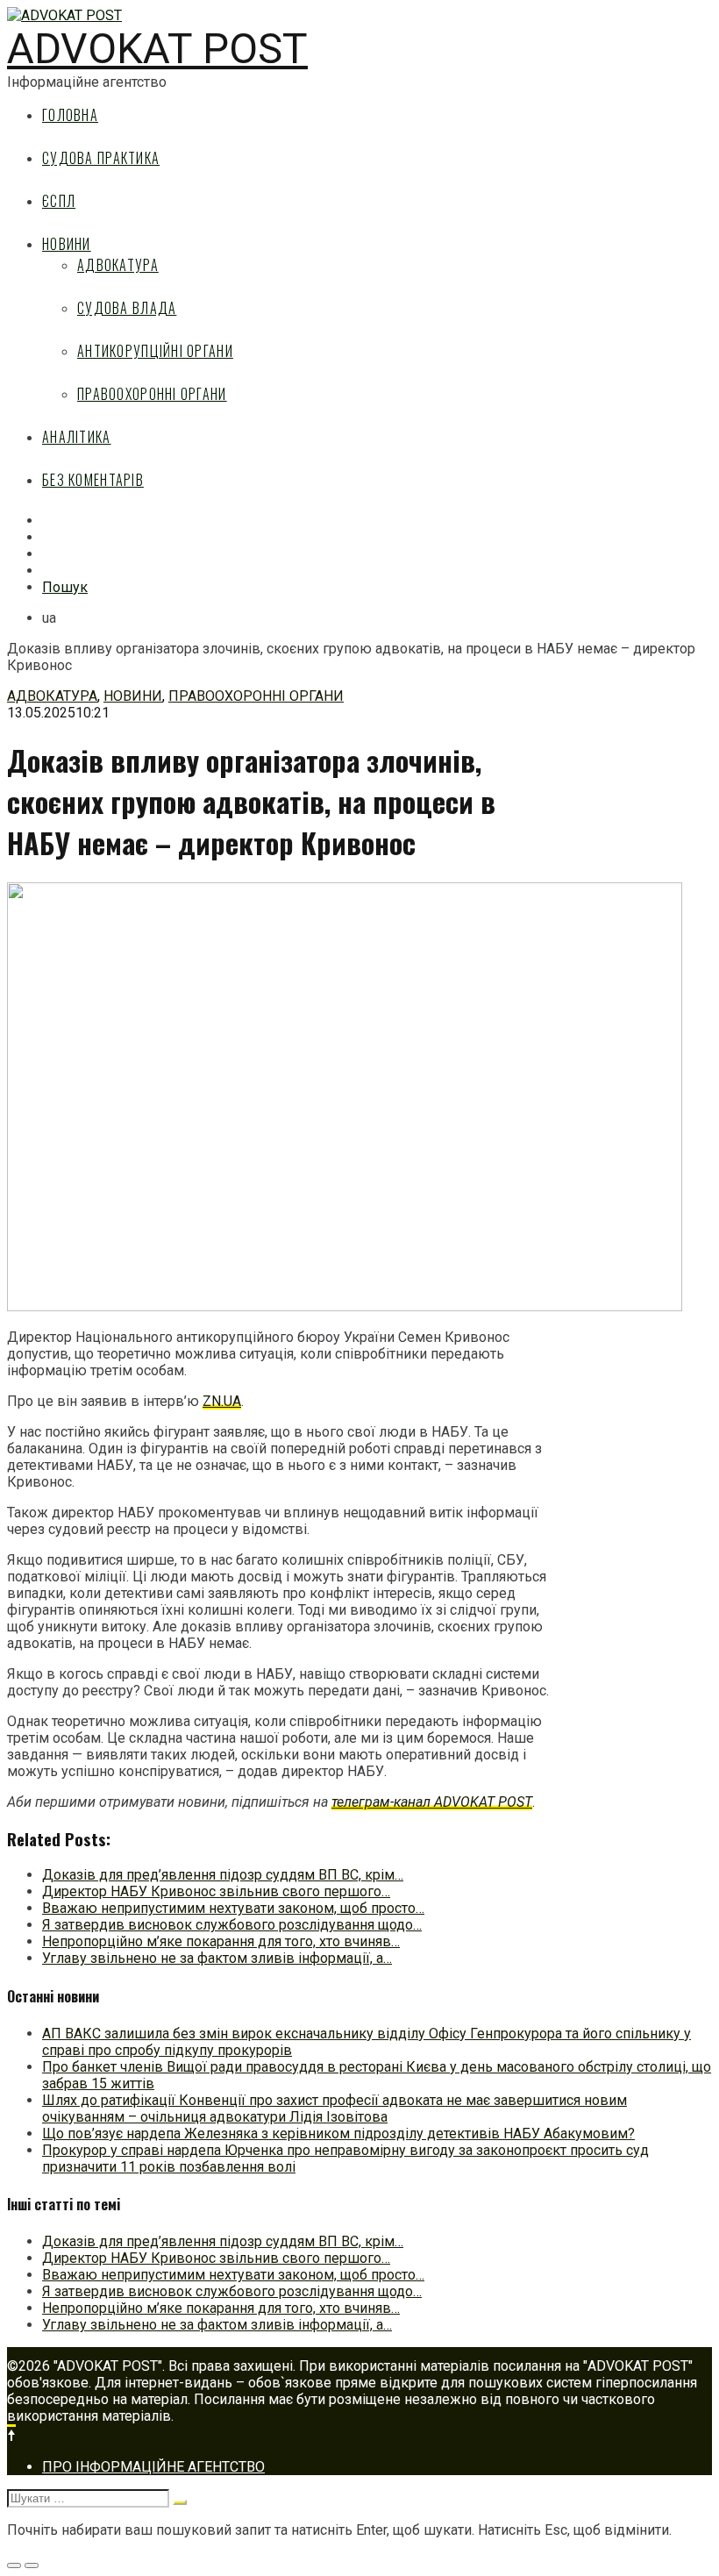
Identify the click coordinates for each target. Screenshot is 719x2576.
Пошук (65, 587)
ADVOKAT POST (157, 49)
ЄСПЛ (59, 201)
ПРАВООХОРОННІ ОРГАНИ (152, 394)
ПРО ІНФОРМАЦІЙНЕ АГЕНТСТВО (153, 2467)
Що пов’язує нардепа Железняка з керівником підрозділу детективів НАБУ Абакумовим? (338, 2134)
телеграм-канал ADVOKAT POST (432, 1802)
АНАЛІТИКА (77, 437)
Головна (70, 115)
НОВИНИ (67, 244)
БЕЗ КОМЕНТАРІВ (93, 480)
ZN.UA (222, 1401)
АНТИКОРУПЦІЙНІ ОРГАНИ (155, 351)
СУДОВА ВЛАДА (127, 308)
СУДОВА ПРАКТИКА (101, 158)
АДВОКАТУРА (118, 265)
